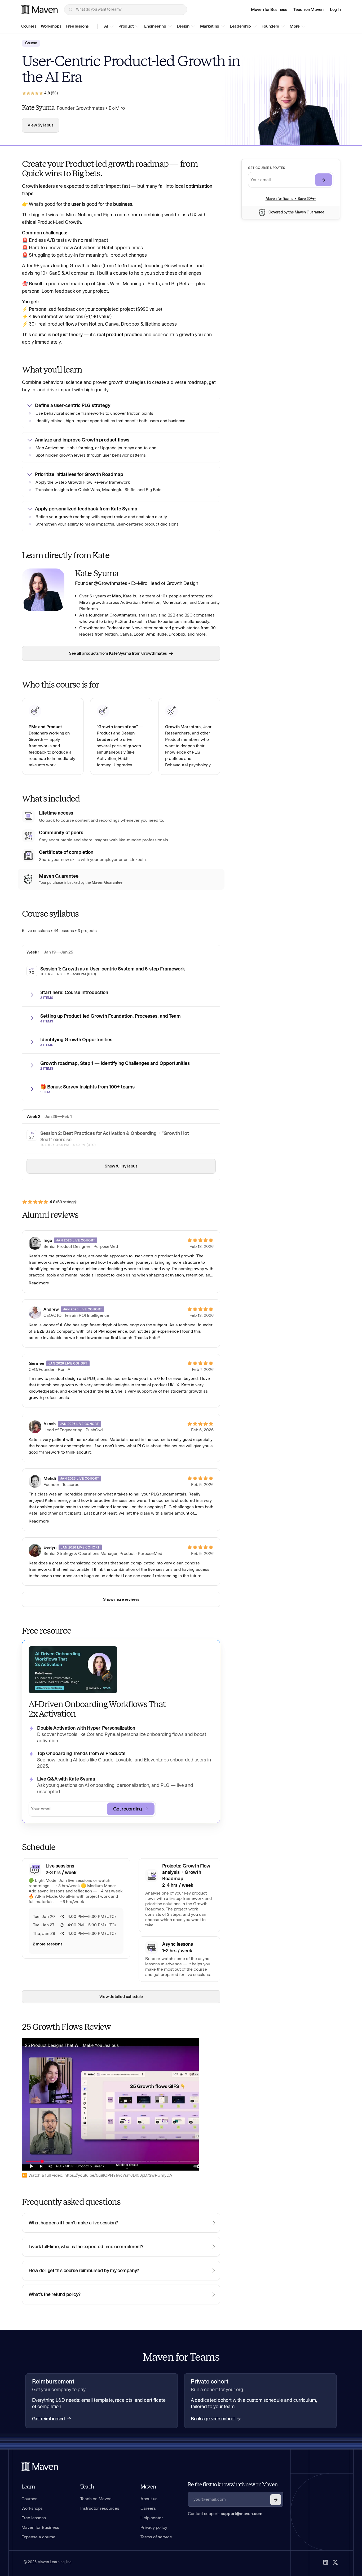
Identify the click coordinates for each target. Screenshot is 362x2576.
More (295, 26)
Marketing (210, 26)
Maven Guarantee (310, 212)
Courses (29, 26)
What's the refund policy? (55, 2294)
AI (106, 26)
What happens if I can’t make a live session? (73, 2223)
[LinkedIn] (326, 2562)
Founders (270, 26)
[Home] (40, 2466)
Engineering (155, 26)
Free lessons (77, 26)
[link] (269, 10)
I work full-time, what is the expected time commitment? (86, 2247)
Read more (39, 1283)
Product (126, 26)
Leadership (240, 26)
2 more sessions (48, 1944)
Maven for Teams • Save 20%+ (291, 199)
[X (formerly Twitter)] (335, 2562)
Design (183, 26)
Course (31, 43)
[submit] (324, 180)
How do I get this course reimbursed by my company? (84, 2271)
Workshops (51, 26)
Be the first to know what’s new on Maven (233, 2485)
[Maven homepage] (39, 10)
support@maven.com (242, 2514)
